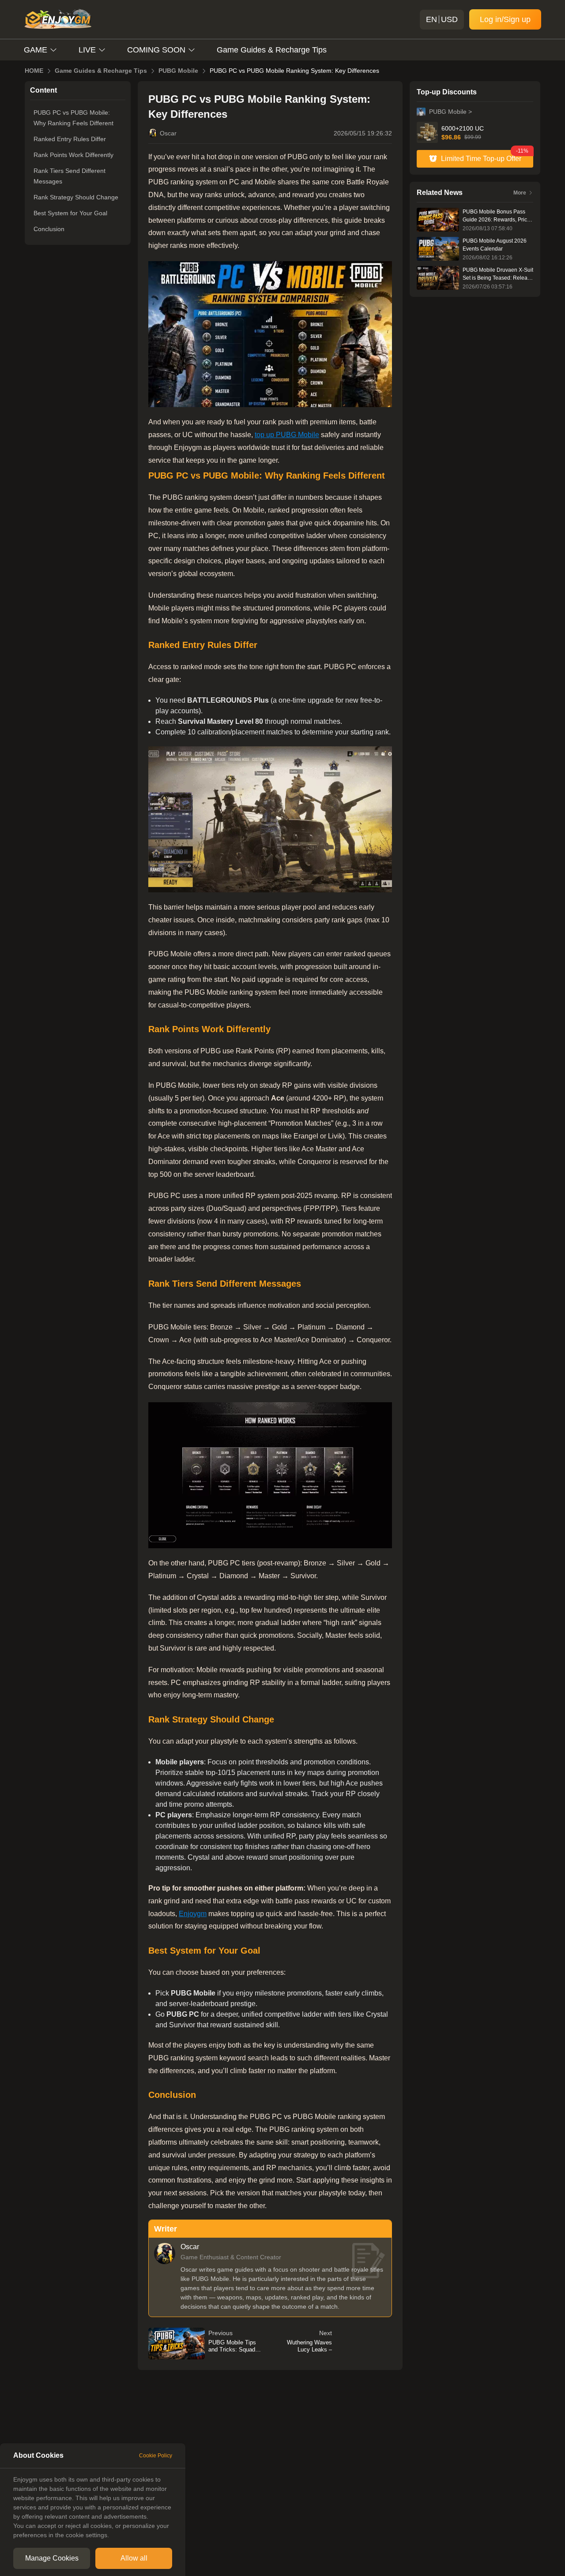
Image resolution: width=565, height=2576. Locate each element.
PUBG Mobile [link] (178, 71)
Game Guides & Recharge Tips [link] (101, 71)
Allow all (134, 2558)
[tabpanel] (93, 2507)
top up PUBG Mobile (287, 435)
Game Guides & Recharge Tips (272, 50)
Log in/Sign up (505, 19)
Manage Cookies (52, 2558)
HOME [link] (34, 71)
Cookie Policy (156, 2456)
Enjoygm (193, 1914)
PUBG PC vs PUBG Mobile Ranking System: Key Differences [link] (294, 71)
